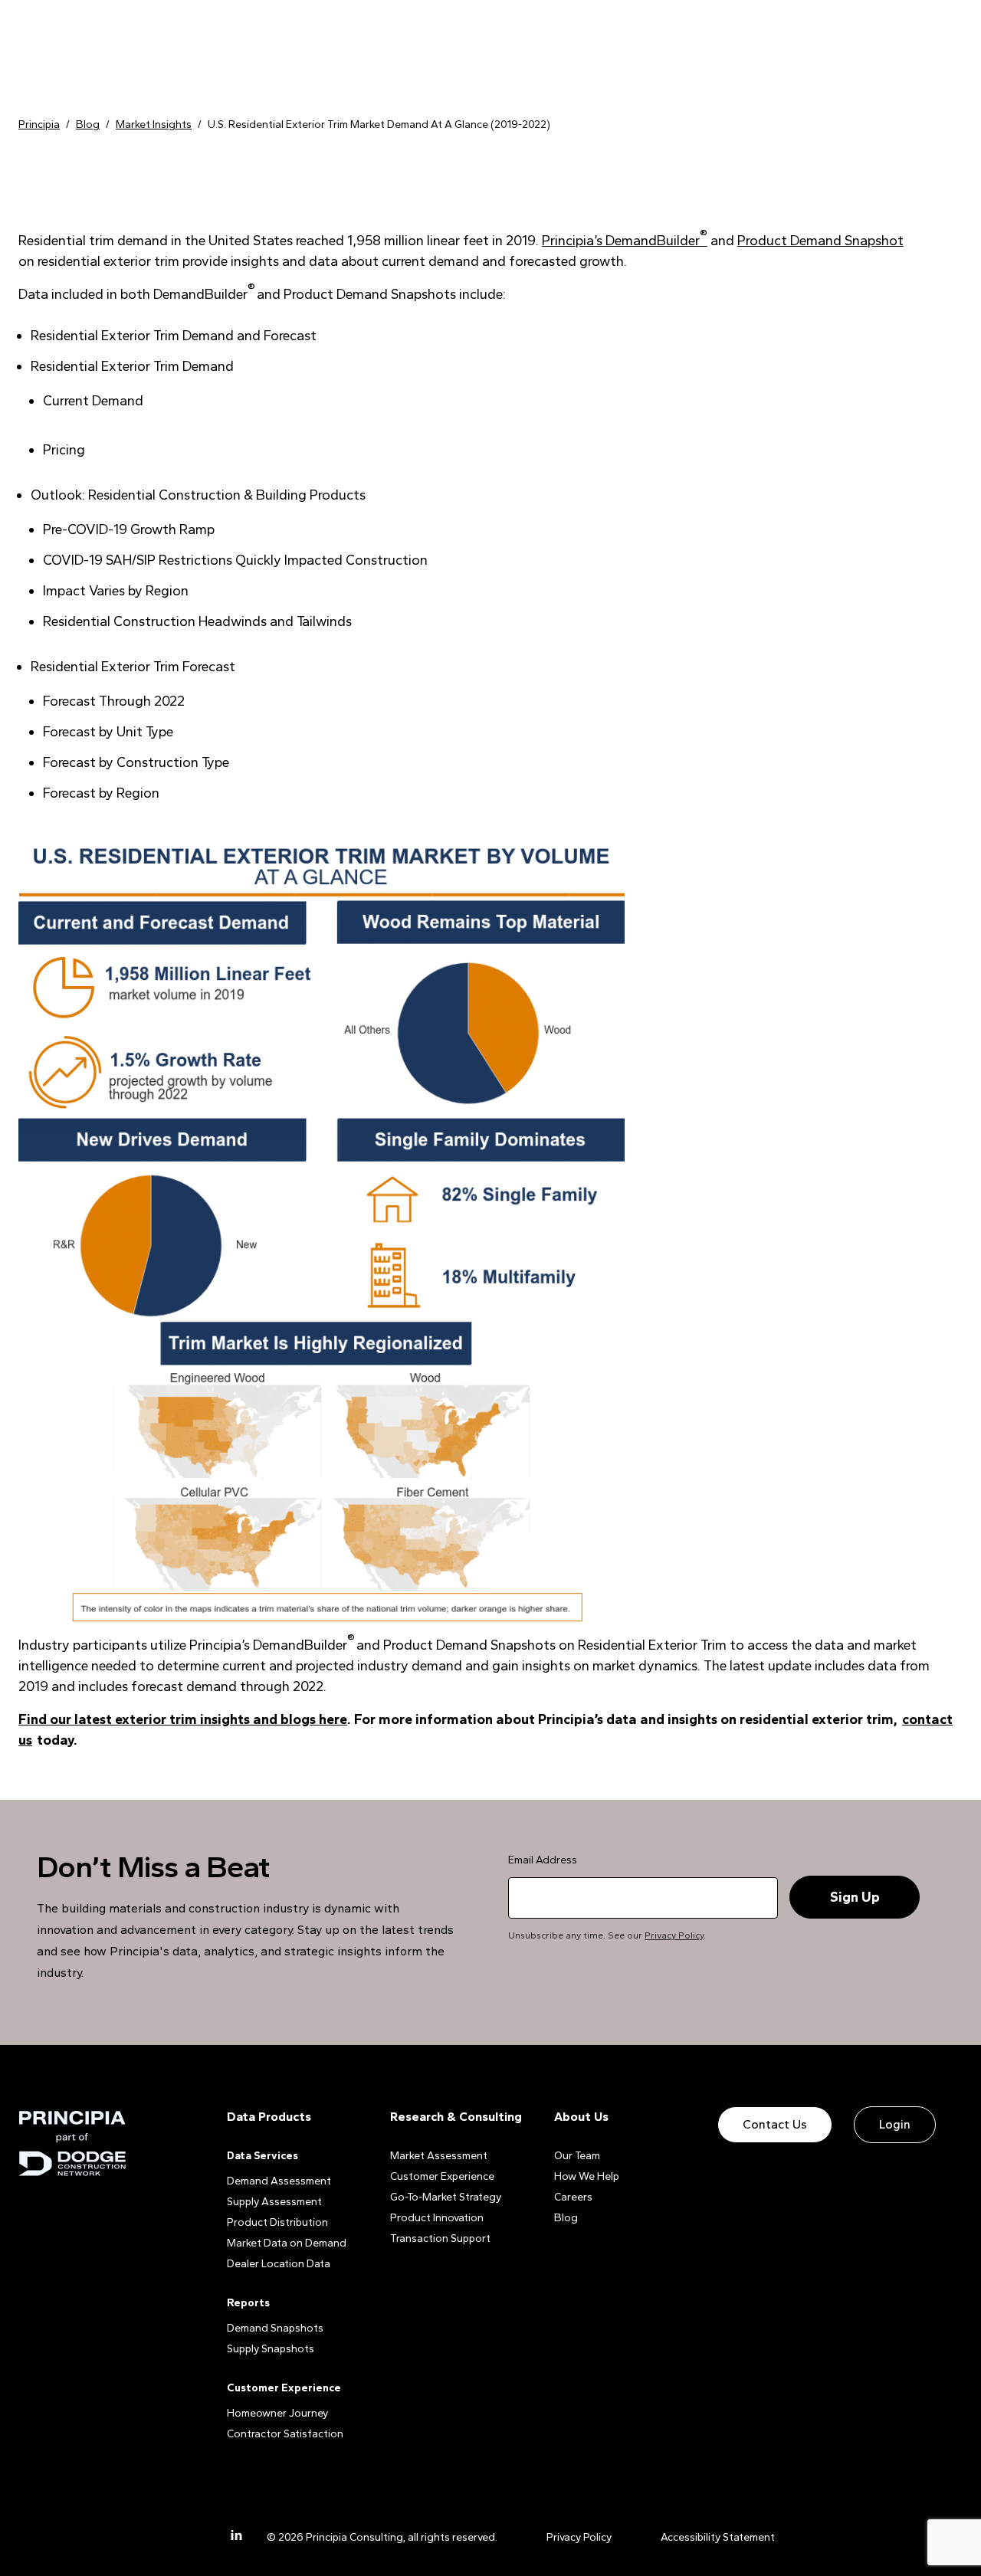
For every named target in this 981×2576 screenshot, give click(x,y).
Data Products (269, 2117)
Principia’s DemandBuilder (625, 241)
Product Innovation (437, 2218)
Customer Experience (442, 2176)
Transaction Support (440, 2238)
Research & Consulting (456, 2117)
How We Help (587, 2176)
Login (895, 2124)
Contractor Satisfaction (285, 2434)
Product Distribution (277, 2222)
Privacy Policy (674, 1935)
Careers (573, 2197)
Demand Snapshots (275, 2328)
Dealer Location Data (279, 2264)
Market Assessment (439, 2156)
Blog (566, 2218)
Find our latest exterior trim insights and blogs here (183, 1719)
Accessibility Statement (718, 2537)
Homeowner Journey (277, 2413)
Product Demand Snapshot (820, 241)
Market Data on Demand (287, 2243)
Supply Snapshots (271, 2349)
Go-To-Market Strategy (446, 2197)
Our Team (577, 2156)
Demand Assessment (279, 2181)
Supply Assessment (274, 2202)
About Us (581, 2117)
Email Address (543, 1860)
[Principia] (72, 2143)
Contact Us (775, 2124)
